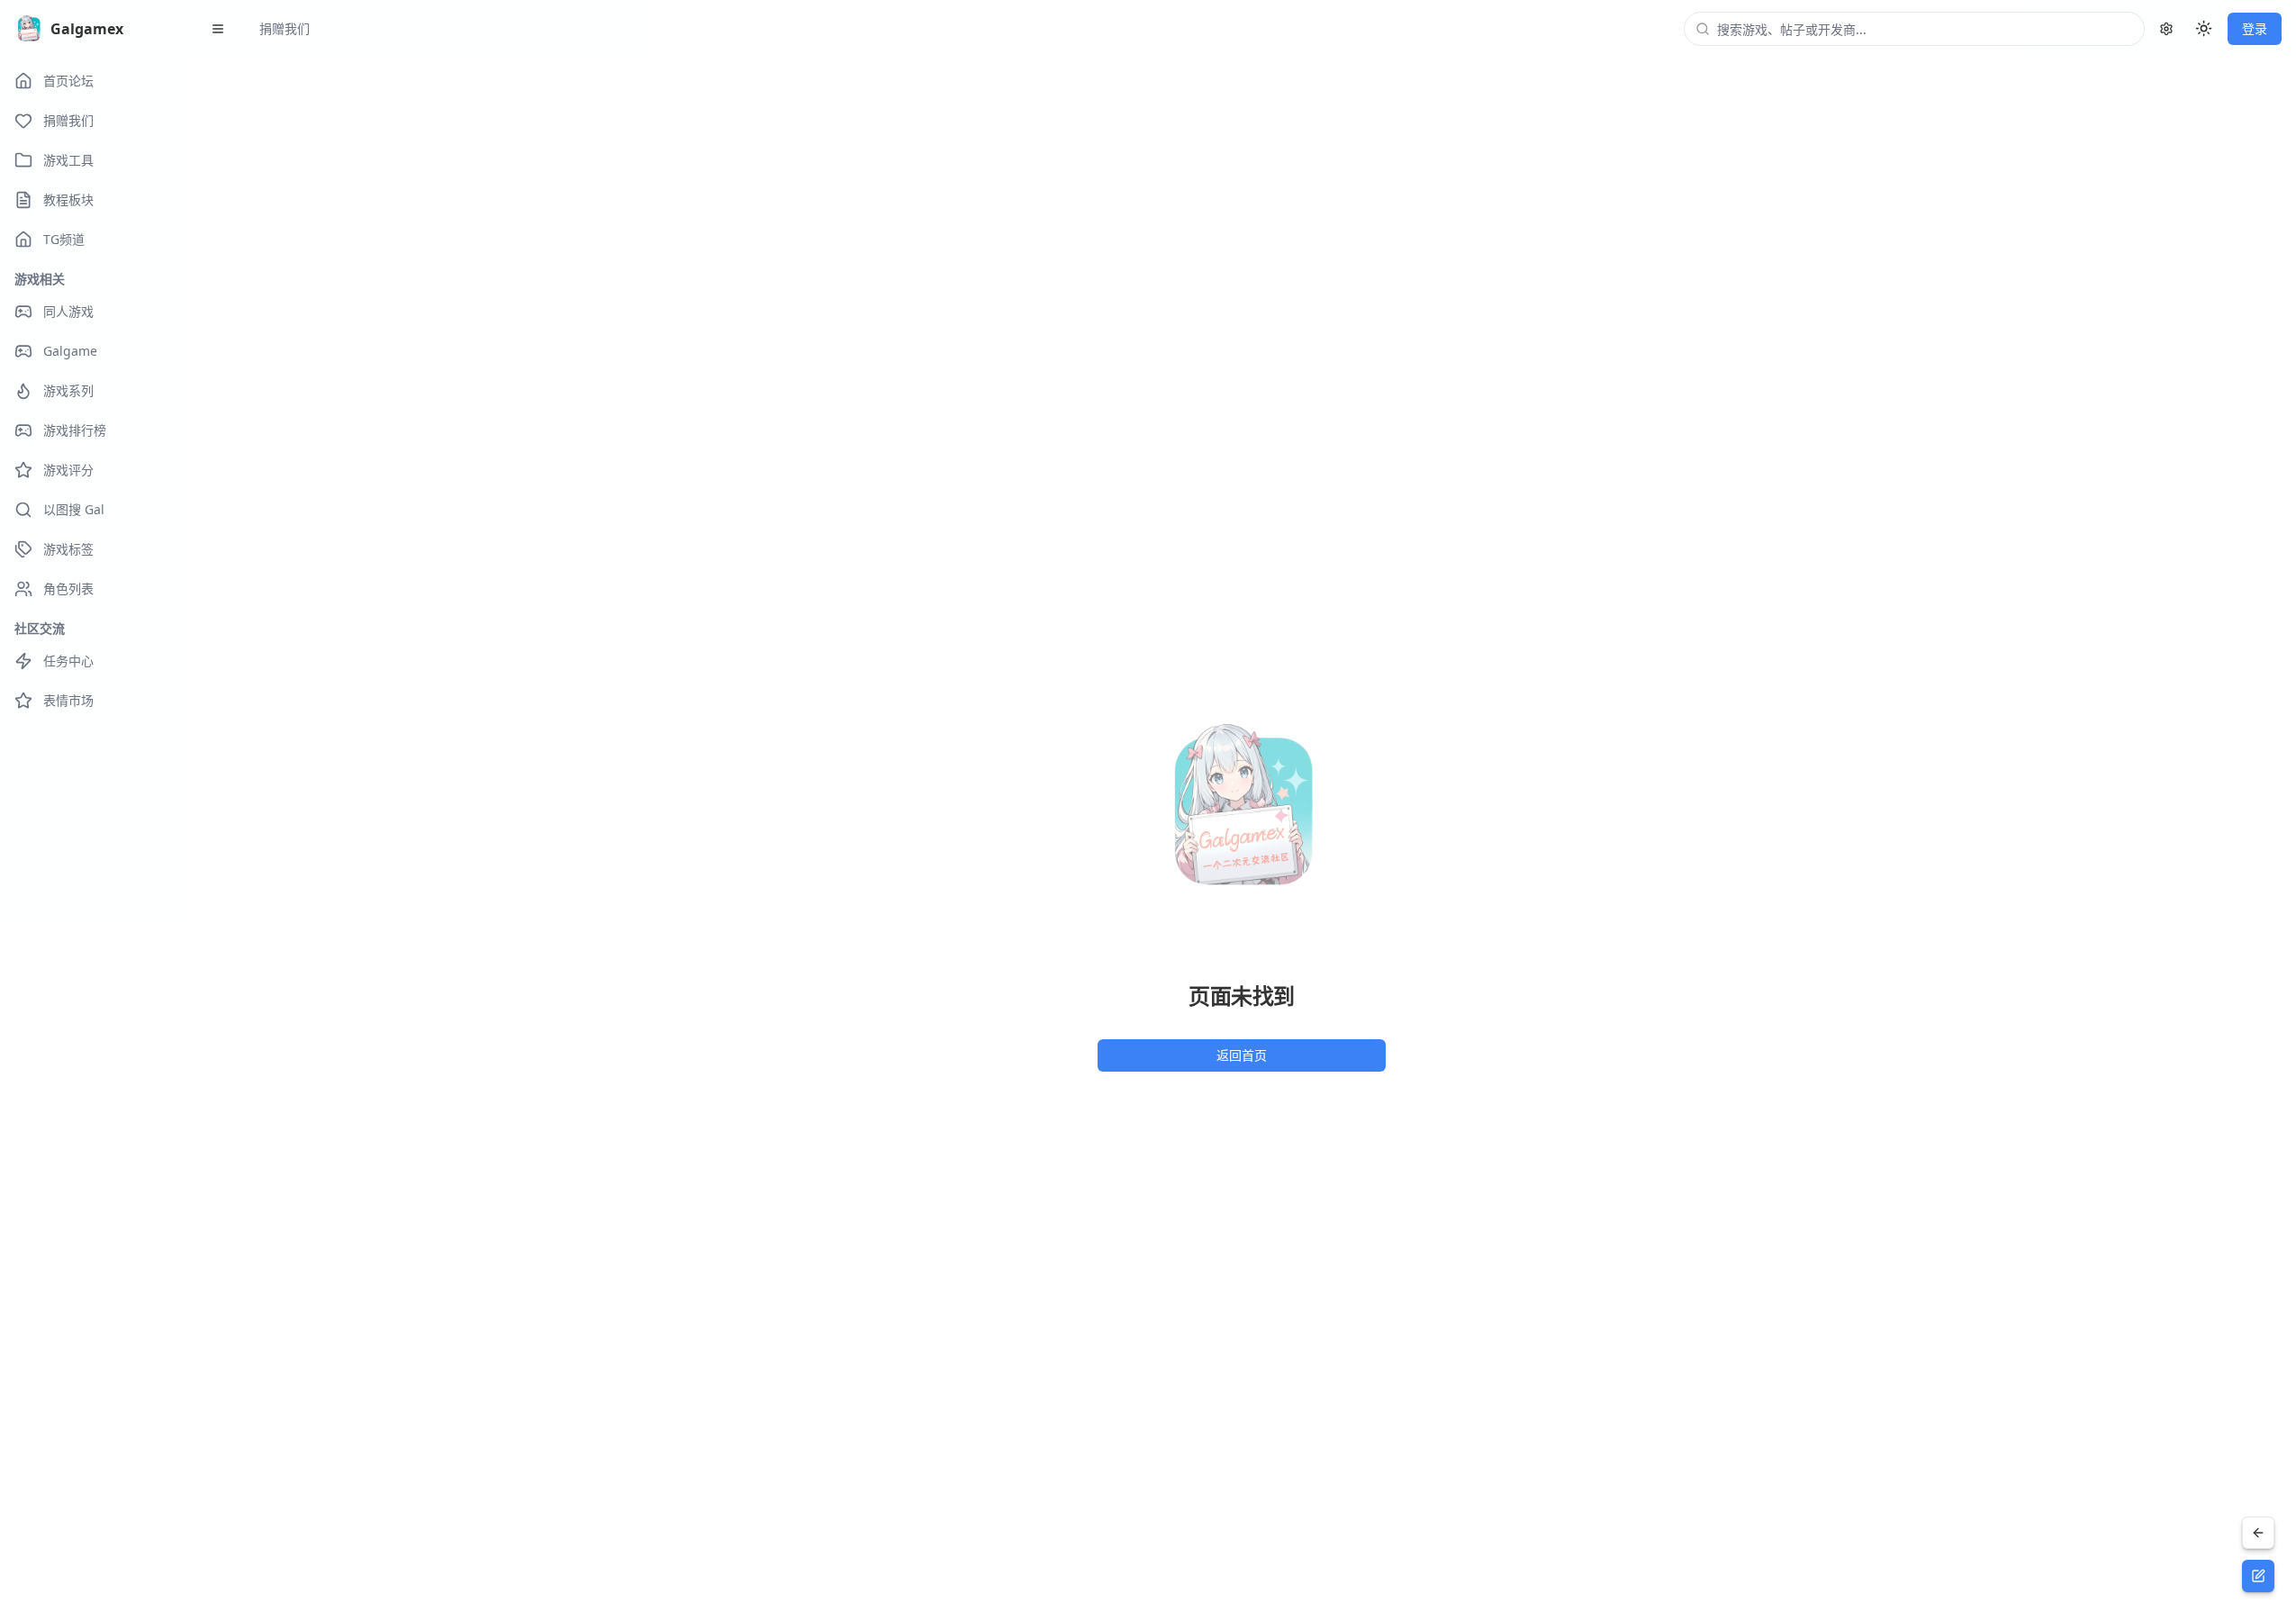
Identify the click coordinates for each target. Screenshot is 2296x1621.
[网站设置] (2166, 29)
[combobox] (1925, 29)
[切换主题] (2204, 29)
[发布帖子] (2258, 1576)
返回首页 (1242, 1055)
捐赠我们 (285, 28)
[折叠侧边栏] (218, 29)
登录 (2255, 28)
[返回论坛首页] (2258, 1533)
